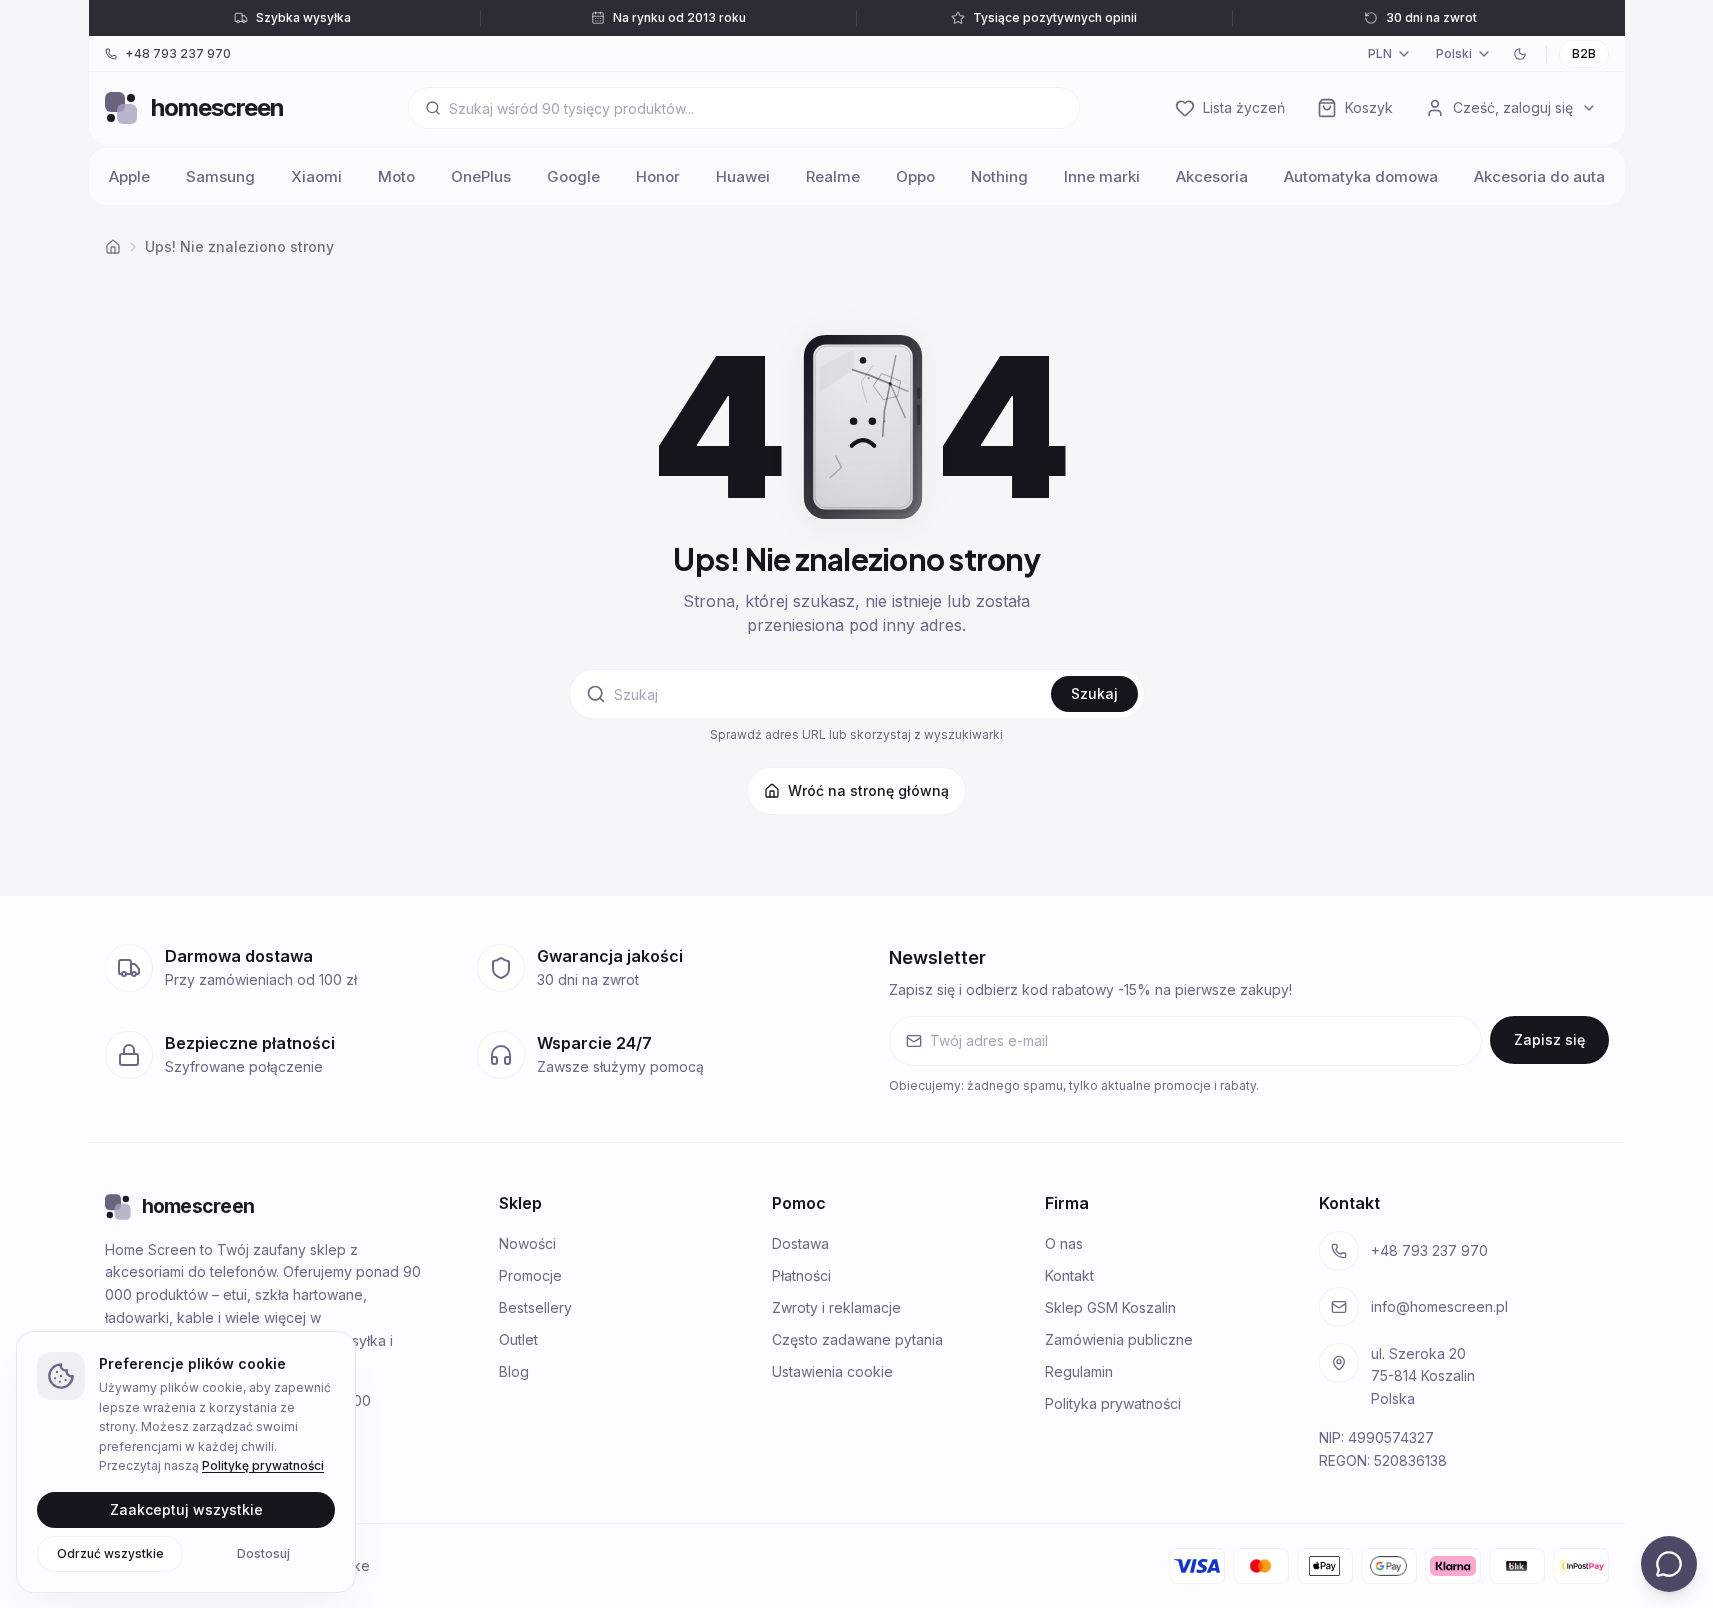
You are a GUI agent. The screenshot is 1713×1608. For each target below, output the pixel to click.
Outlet (518, 1339)
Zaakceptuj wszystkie (186, 1508)
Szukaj (1094, 693)
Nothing (999, 176)
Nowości (527, 1243)
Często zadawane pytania (857, 1339)
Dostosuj (263, 1552)
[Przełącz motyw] (1520, 54)
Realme (833, 176)
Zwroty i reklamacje (836, 1307)
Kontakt (1069, 1275)
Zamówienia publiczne (1119, 1339)
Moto (396, 176)
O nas (1064, 1243)
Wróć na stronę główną (868, 790)
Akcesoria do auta (1539, 176)
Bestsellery (535, 1307)
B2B (1584, 53)
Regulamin (1079, 1371)
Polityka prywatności (1113, 1403)
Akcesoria (1212, 176)
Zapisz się (1549, 1039)
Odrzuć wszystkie (110, 1552)
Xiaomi (316, 176)
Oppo (915, 176)
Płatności (801, 1275)
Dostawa (800, 1243)
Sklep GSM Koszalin (1110, 1307)
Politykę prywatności (263, 1465)
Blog (514, 1371)
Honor (658, 176)
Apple (129, 176)
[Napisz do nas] (1669, 1564)
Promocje (530, 1275)
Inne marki (1102, 176)
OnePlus (481, 176)
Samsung (220, 176)
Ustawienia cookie (832, 1371)
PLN (1380, 53)
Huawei (743, 176)
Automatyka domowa (1361, 176)
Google (573, 176)
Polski (1454, 53)
